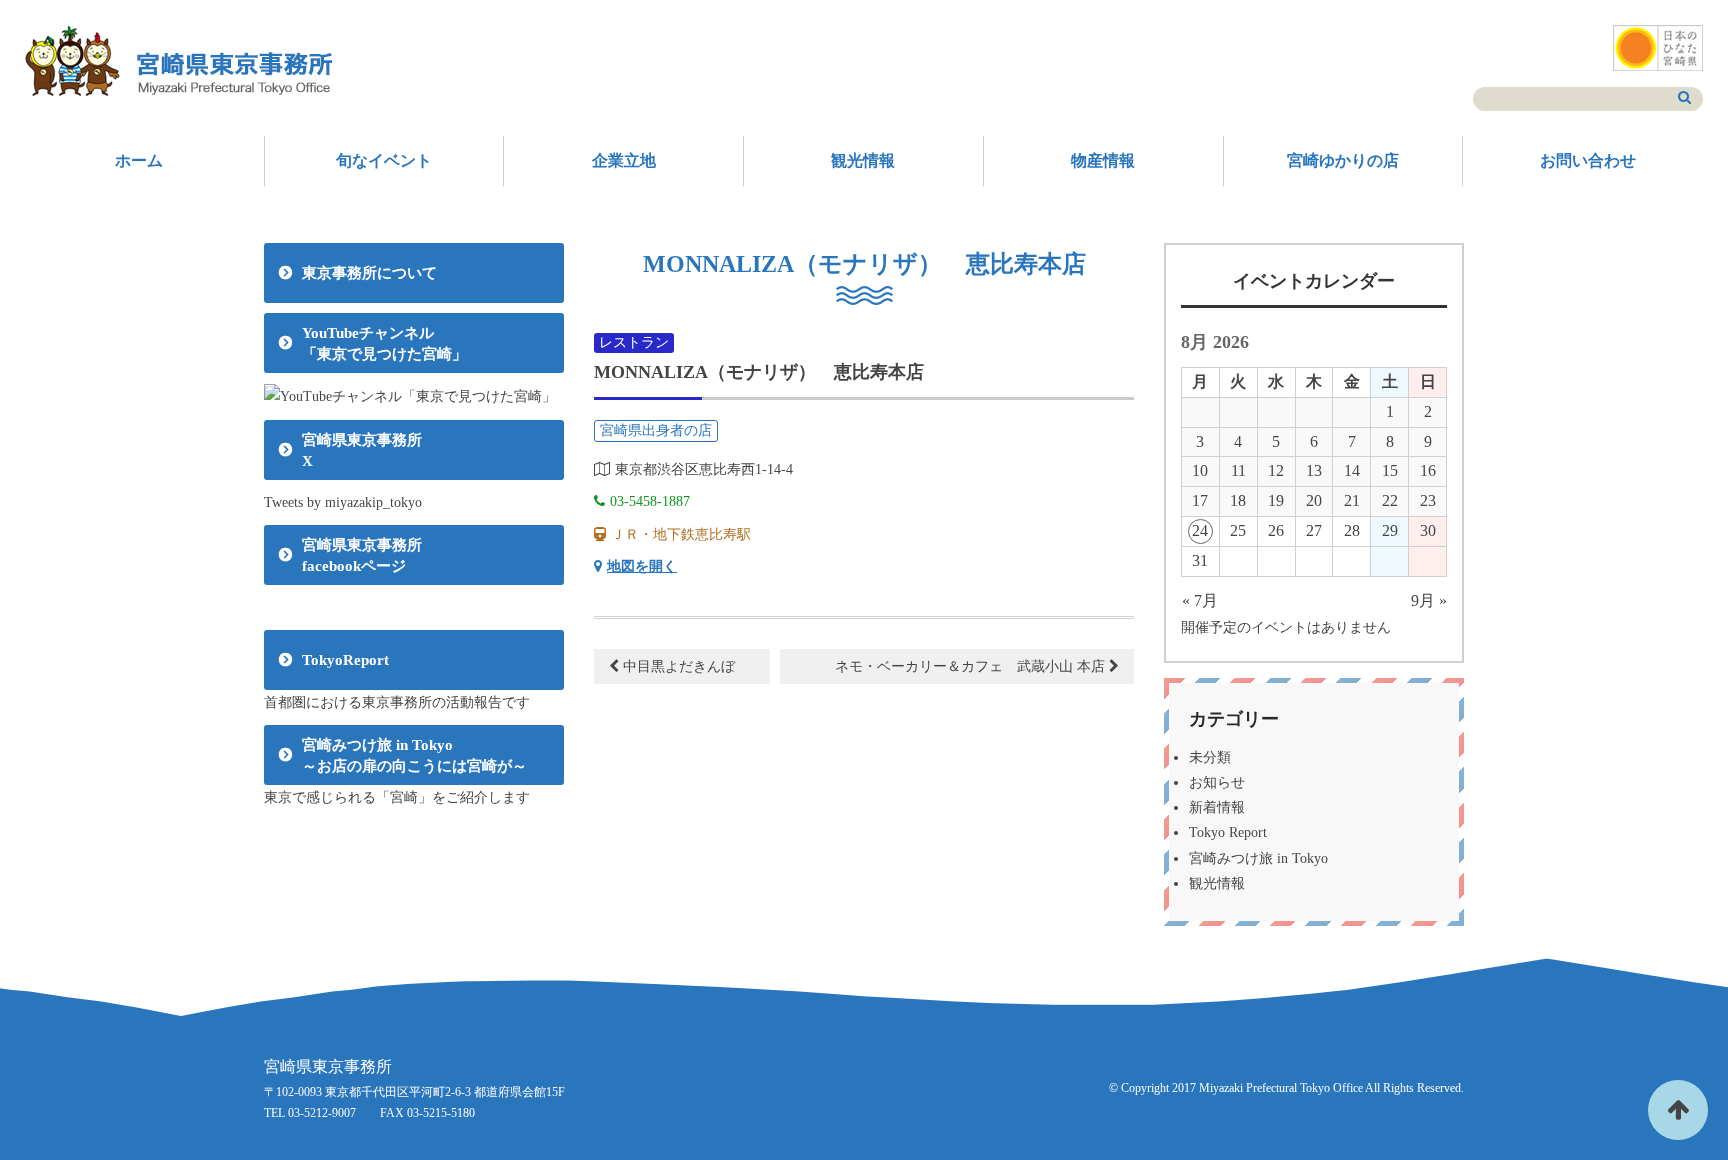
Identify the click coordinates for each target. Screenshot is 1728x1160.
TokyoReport (345, 660)
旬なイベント (384, 160)
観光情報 (863, 160)
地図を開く (642, 566)
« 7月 (1200, 600)
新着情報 (1217, 807)
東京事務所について (369, 273)
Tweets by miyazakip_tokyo (343, 502)
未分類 (1210, 757)
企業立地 (624, 160)
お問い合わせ (1588, 160)
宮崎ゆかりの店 (1343, 160)
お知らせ (1217, 782)
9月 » (1429, 600)
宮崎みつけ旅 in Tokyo (1258, 858)
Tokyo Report (1228, 832)
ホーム (139, 160)
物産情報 (1103, 160)
